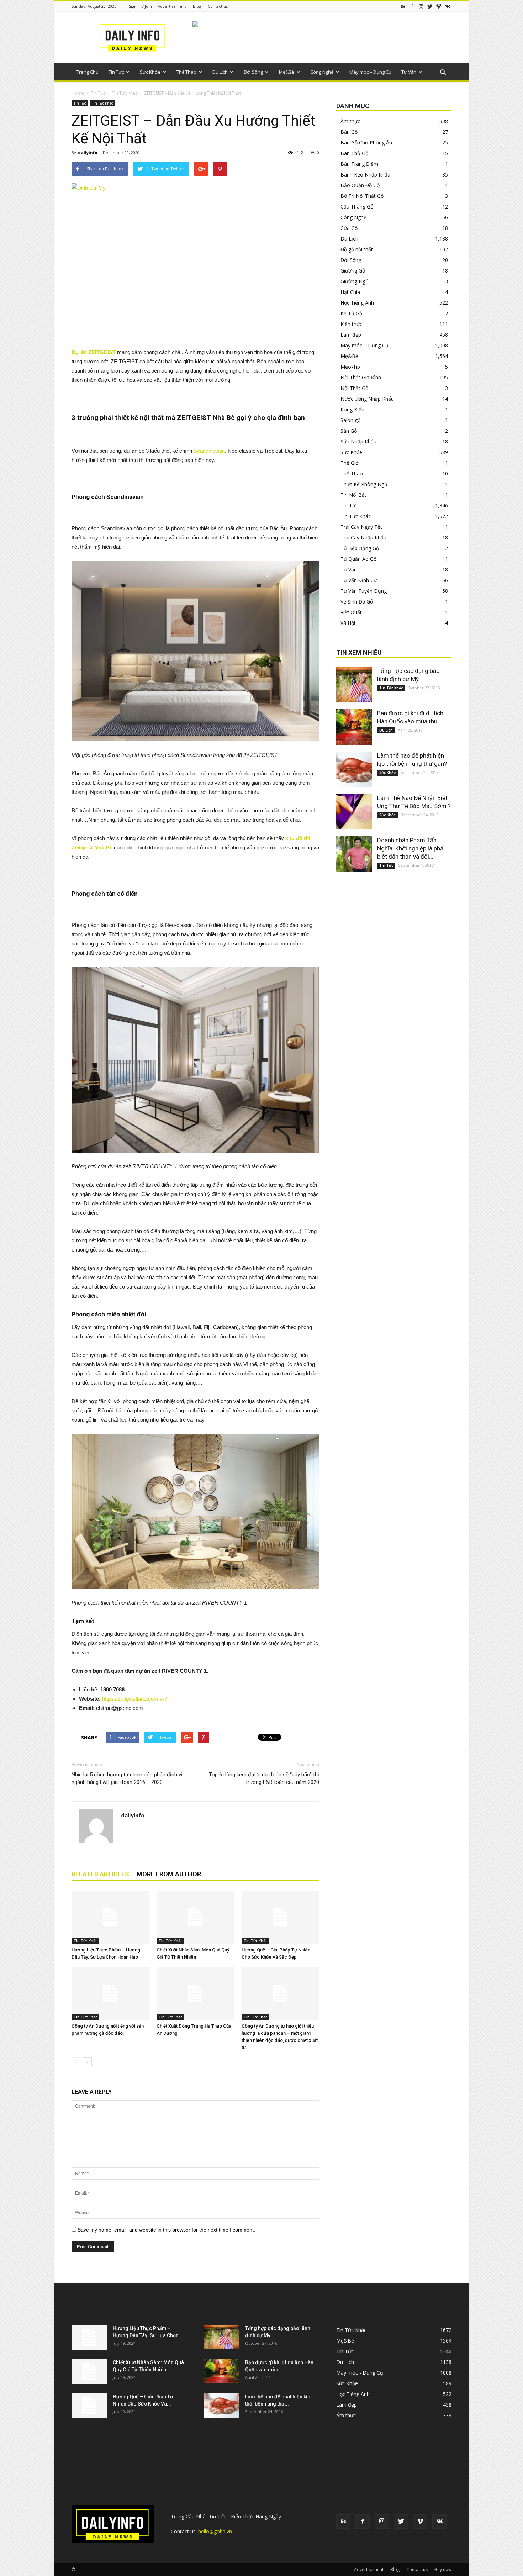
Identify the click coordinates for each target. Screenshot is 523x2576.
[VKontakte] (448, 6)
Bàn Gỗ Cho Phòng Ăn (366, 143)
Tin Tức (116, 72)
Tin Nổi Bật (353, 495)
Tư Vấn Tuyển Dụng (364, 591)
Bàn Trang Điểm (359, 164)
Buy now (443, 2569)
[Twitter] (430, 6)
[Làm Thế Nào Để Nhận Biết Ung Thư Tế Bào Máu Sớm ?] (354, 812)
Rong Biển (352, 409)
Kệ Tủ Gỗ (351, 313)
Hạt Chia (350, 292)
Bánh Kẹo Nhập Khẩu (365, 175)
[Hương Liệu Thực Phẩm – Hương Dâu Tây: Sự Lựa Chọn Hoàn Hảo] (110, 1917)
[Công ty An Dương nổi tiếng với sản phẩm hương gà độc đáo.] (110, 1993)
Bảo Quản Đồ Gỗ (360, 185)
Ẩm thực (350, 121)
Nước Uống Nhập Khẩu (367, 399)
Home (78, 93)
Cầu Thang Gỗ (357, 207)
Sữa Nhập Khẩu (358, 441)
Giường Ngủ (355, 281)
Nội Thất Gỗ (354, 388)
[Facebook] (412, 6)
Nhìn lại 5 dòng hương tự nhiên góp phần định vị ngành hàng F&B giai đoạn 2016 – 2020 (127, 1778)
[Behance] (403, 6)
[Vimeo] (439, 6)
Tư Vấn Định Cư (359, 580)
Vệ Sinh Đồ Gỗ (357, 602)
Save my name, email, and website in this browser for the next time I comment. (166, 2230)
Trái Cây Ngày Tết (361, 527)
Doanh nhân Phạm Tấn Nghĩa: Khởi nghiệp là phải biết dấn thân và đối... (411, 848)
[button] (443, 73)
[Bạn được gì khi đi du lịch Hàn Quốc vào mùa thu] (354, 727)
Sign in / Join (140, 6)
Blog (197, 6)
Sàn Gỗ (349, 431)
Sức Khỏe (150, 72)
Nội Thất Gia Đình (361, 377)
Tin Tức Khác (125, 93)
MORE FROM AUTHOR (169, 1874)
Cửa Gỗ (349, 228)
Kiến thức (351, 324)
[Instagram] (421, 6)
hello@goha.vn (215, 2531)
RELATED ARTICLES (100, 1874)
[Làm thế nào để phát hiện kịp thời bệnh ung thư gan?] (354, 769)
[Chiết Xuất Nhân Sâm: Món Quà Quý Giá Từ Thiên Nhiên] (195, 1917)
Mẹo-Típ (350, 367)
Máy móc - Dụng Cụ (360, 2373)
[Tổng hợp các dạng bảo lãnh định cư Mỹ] (354, 685)
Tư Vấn (409, 72)
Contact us (218, 6)
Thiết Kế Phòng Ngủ (364, 484)
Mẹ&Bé (287, 72)
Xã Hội (348, 623)
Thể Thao (186, 72)
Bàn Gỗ (349, 132)
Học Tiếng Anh (357, 303)
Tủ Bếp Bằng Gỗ (360, 548)
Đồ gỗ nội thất (357, 249)
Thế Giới (350, 463)
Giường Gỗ (353, 271)
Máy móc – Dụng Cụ (370, 72)
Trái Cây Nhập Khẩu (363, 538)
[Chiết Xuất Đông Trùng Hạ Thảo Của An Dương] (195, 1993)
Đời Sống (253, 72)
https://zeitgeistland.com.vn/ (134, 1699)
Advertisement (172, 6)
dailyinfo (88, 152)
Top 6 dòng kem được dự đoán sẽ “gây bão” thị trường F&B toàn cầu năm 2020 (264, 1778)
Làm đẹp (351, 335)
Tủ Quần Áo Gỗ (358, 559)
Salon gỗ (350, 420)
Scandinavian (209, 451)
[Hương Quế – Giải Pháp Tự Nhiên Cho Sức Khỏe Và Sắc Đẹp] (280, 1917)
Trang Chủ (88, 72)
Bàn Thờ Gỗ (354, 153)
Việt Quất (351, 612)
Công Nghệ (322, 72)
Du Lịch (220, 72)
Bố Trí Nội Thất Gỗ (362, 196)
